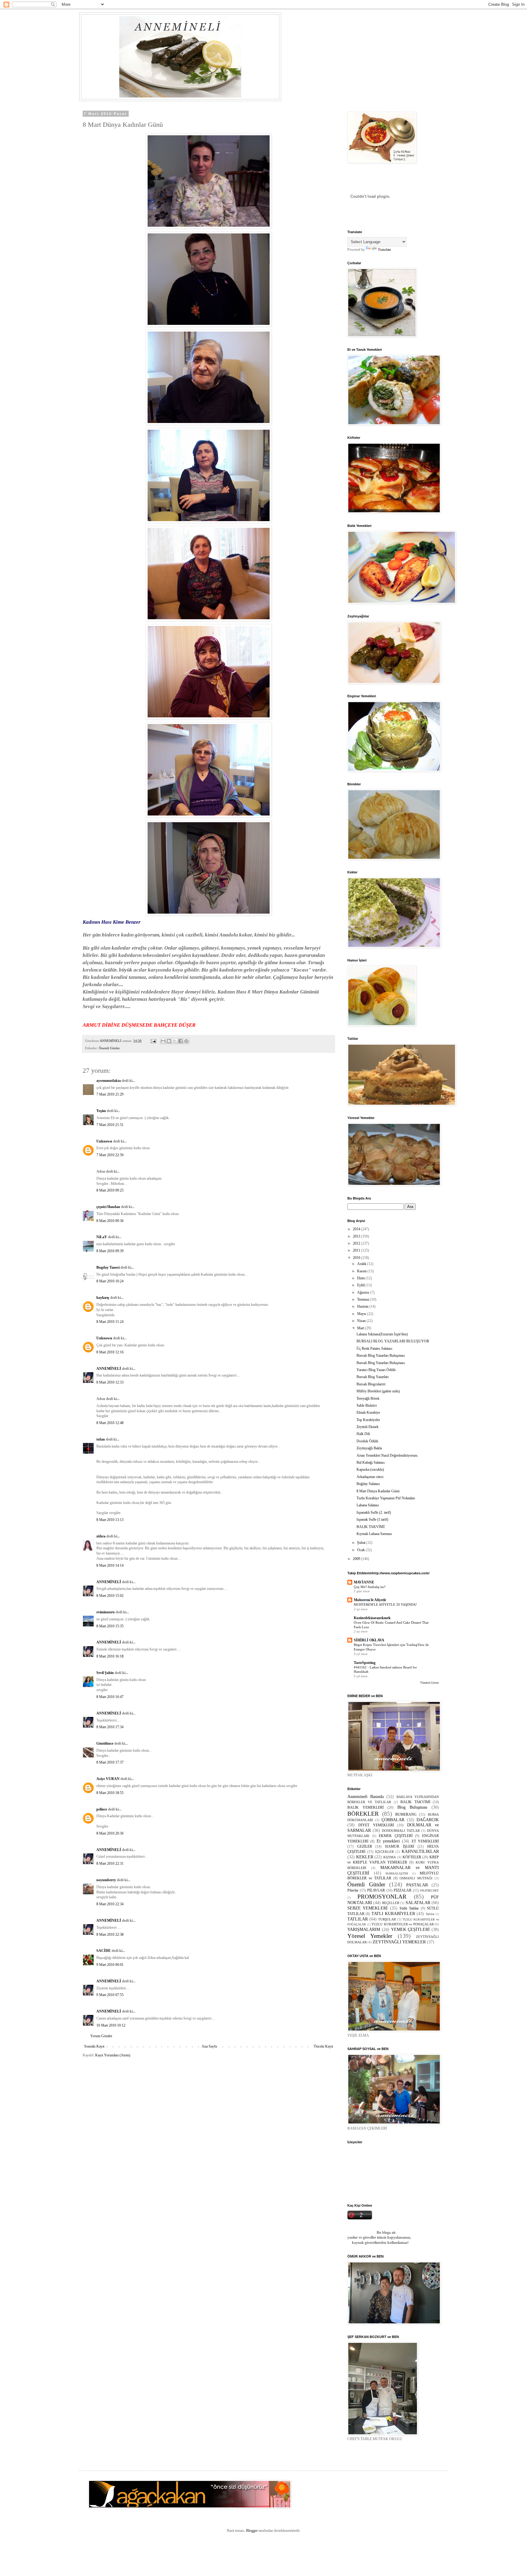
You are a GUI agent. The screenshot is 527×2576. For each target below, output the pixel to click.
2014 (357, 1229)
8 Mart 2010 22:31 (110, 1864)
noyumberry (106, 1880)
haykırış (103, 1298)
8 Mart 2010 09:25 (110, 1190)
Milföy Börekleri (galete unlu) (378, 1391)
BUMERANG (406, 1814)
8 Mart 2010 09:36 (110, 1221)
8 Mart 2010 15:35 (110, 1626)
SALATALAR (418, 1903)
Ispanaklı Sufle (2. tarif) (374, 1512)
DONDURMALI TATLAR (401, 1831)
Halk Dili (363, 1434)
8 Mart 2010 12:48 (110, 1423)
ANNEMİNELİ (109, 1369)
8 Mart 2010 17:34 (110, 1727)
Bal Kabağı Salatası (371, 1462)
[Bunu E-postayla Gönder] (163, 1041)
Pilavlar (353, 1890)
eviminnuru (106, 1612)
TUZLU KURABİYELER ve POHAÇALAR (403, 1924)
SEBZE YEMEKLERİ (367, 1908)
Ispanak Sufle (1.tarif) (372, 1519)
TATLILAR (358, 1919)
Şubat (362, 1543)
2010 (357, 1258)
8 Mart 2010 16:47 (110, 1697)
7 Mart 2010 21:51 (110, 1125)
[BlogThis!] (169, 1041)
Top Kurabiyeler (368, 1420)
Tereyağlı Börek (368, 1398)
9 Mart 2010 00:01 (110, 1965)
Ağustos (364, 1292)
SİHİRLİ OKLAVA (369, 1640)
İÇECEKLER (384, 1852)
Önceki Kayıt (323, 2046)
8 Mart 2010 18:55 (110, 1793)
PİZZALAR (403, 1890)
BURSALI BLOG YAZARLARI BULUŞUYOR (393, 1341)
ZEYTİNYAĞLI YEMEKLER (399, 1942)
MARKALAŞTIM (397, 1873)
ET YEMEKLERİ (425, 1841)
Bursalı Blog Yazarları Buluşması (381, 1356)
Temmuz (364, 1299)
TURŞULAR (387, 1919)
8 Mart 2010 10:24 (110, 1281)
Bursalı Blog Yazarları (373, 1377)
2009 (357, 1559)
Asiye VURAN (108, 1779)
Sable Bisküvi (367, 1405)
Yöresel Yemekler (370, 1936)
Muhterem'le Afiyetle (370, 1600)
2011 (357, 1250)
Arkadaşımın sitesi (370, 1477)
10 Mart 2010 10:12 (111, 2025)
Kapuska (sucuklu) (370, 1469)
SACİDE (104, 1951)
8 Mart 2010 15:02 (110, 1596)
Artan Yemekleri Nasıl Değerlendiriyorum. (387, 1455)
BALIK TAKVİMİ (371, 1527)
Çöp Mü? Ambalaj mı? (370, 1587)
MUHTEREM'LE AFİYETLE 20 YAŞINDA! (385, 1604)
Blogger (252, 2531)
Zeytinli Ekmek (367, 1427)
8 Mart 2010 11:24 (110, 1322)
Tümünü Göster (430, 1683)
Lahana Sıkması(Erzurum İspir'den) (382, 1334)
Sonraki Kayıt (94, 2046)
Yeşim (101, 1111)
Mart (361, 1328)
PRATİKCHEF (430, 1890)
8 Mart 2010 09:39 (110, 1251)
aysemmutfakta (109, 1081)
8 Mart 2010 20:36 (110, 1833)
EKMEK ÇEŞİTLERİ (396, 1836)
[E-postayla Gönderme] (153, 1041)
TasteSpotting (365, 1663)
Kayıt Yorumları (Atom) (113, 2055)
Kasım (362, 1271)
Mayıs (362, 1314)
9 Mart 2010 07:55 (110, 1995)
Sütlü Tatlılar (409, 1908)
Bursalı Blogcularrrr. (371, 1384)
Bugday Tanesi (108, 1267)
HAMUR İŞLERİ (400, 1846)
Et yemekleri (388, 1841)
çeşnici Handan (108, 1207)
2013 (357, 1236)
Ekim (361, 1278)
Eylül (361, 1285)
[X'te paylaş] (175, 1041)
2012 (357, 1243)
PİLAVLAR (376, 1890)
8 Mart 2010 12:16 (110, 1352)
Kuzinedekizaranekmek (372, 1618)
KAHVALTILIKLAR (420, 1851)
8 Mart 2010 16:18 (110, 1656)
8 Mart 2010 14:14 (110, 1565)
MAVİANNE (364, 1582)
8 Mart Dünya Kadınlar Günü (378, 1491)
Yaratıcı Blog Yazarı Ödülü (376, 1370)
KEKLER (365, 1857)
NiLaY (102, 1237)
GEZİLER (365, 1846)
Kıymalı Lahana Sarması (374, 1534)
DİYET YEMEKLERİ (376, 1825)
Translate (384, 250)
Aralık (362, 1264)
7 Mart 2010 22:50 (110, 1155)
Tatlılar (430, 1914)
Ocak (361, 1550)
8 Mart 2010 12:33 (110, 1382)
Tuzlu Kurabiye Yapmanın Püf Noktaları (386, 1498)
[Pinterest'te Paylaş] (186, 1041)
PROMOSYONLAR (382, 1897)
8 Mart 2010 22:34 (110, 1904)
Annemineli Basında (366, 1796)
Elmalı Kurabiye (368, 1412)
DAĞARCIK (428, 1820)
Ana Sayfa (209, 2046)
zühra (101, 1536)
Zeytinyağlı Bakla (369, 1448)
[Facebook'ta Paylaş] (181, 1041)
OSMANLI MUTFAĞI (416, 1878)
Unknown (104, 1141)
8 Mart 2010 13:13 (110, 1520)
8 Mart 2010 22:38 (110, 1935)
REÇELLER (391, 1903)
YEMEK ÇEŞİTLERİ (410, 1929)
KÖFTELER (412, 1857)
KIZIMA (390, 1857)
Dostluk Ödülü (367, 1441)
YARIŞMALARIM (364, 1929)
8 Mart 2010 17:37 (110, 1762)
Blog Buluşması (412, 1807)
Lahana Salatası (368, 1505)
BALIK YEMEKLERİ (366, 1807)
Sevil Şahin (105, 1673)
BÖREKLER (363, 1814)
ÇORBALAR (393, 1820)
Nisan (362, 1321)
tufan (101, 1439)
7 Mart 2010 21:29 (110, 1094)
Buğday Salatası (368, 1484)
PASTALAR (417, 1885)
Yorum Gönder (101, 2036)
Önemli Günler (109, 1048)
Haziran (363, 1306)
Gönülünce (105, 1743)
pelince (102, 1809)
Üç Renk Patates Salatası (374, 1348)
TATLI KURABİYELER (393, 1913)
